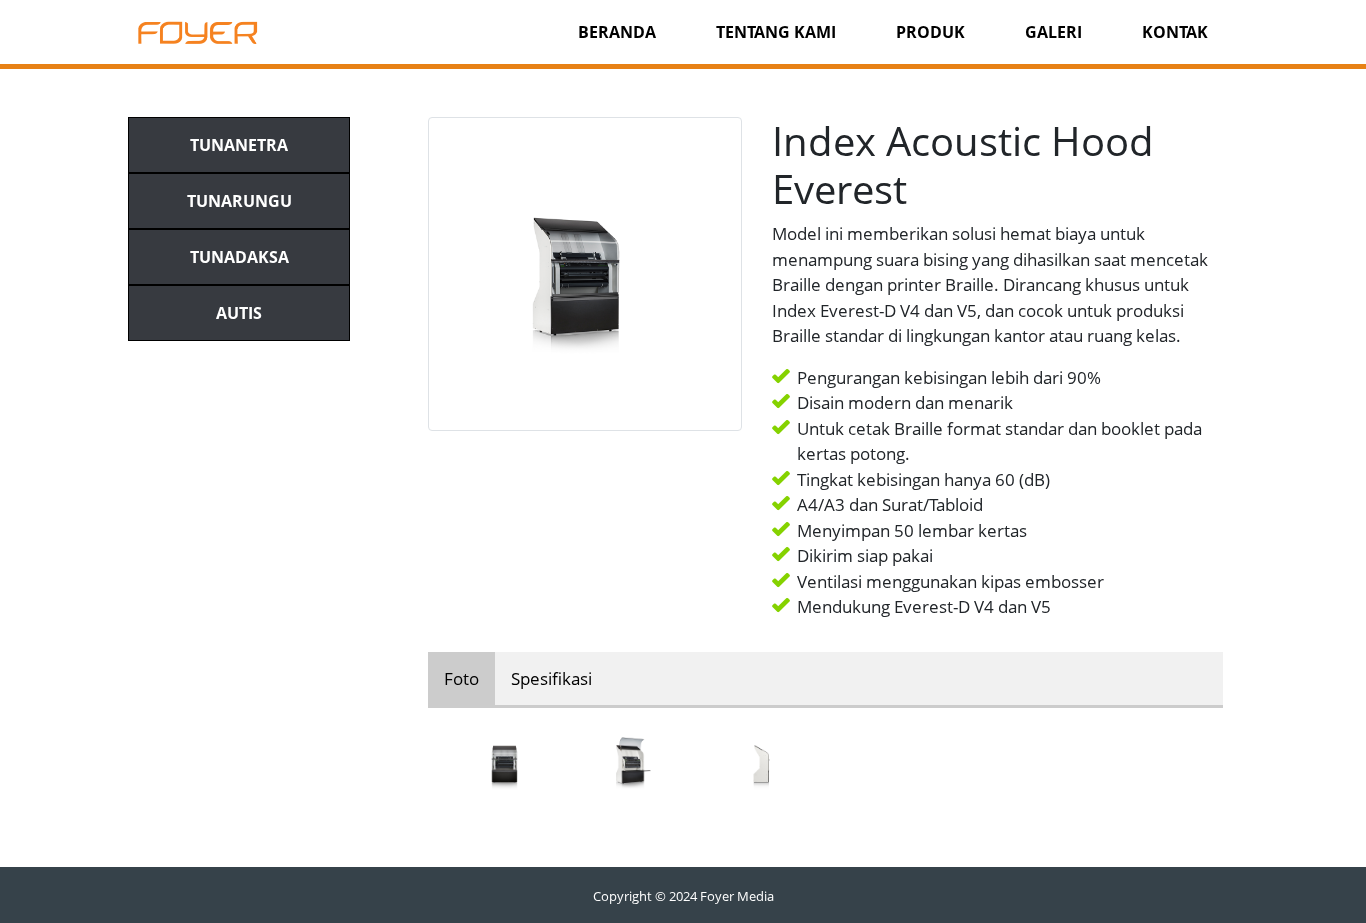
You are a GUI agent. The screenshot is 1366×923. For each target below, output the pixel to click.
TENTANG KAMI (776, 32)
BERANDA (617, 32)
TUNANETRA (239, 145)
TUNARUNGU (239, 201)
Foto (461, 678)
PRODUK (930, 32)
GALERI (1053, 32)
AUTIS (239, 313)
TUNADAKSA (239, 257)
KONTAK (1175, 32)
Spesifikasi (551, 678)
